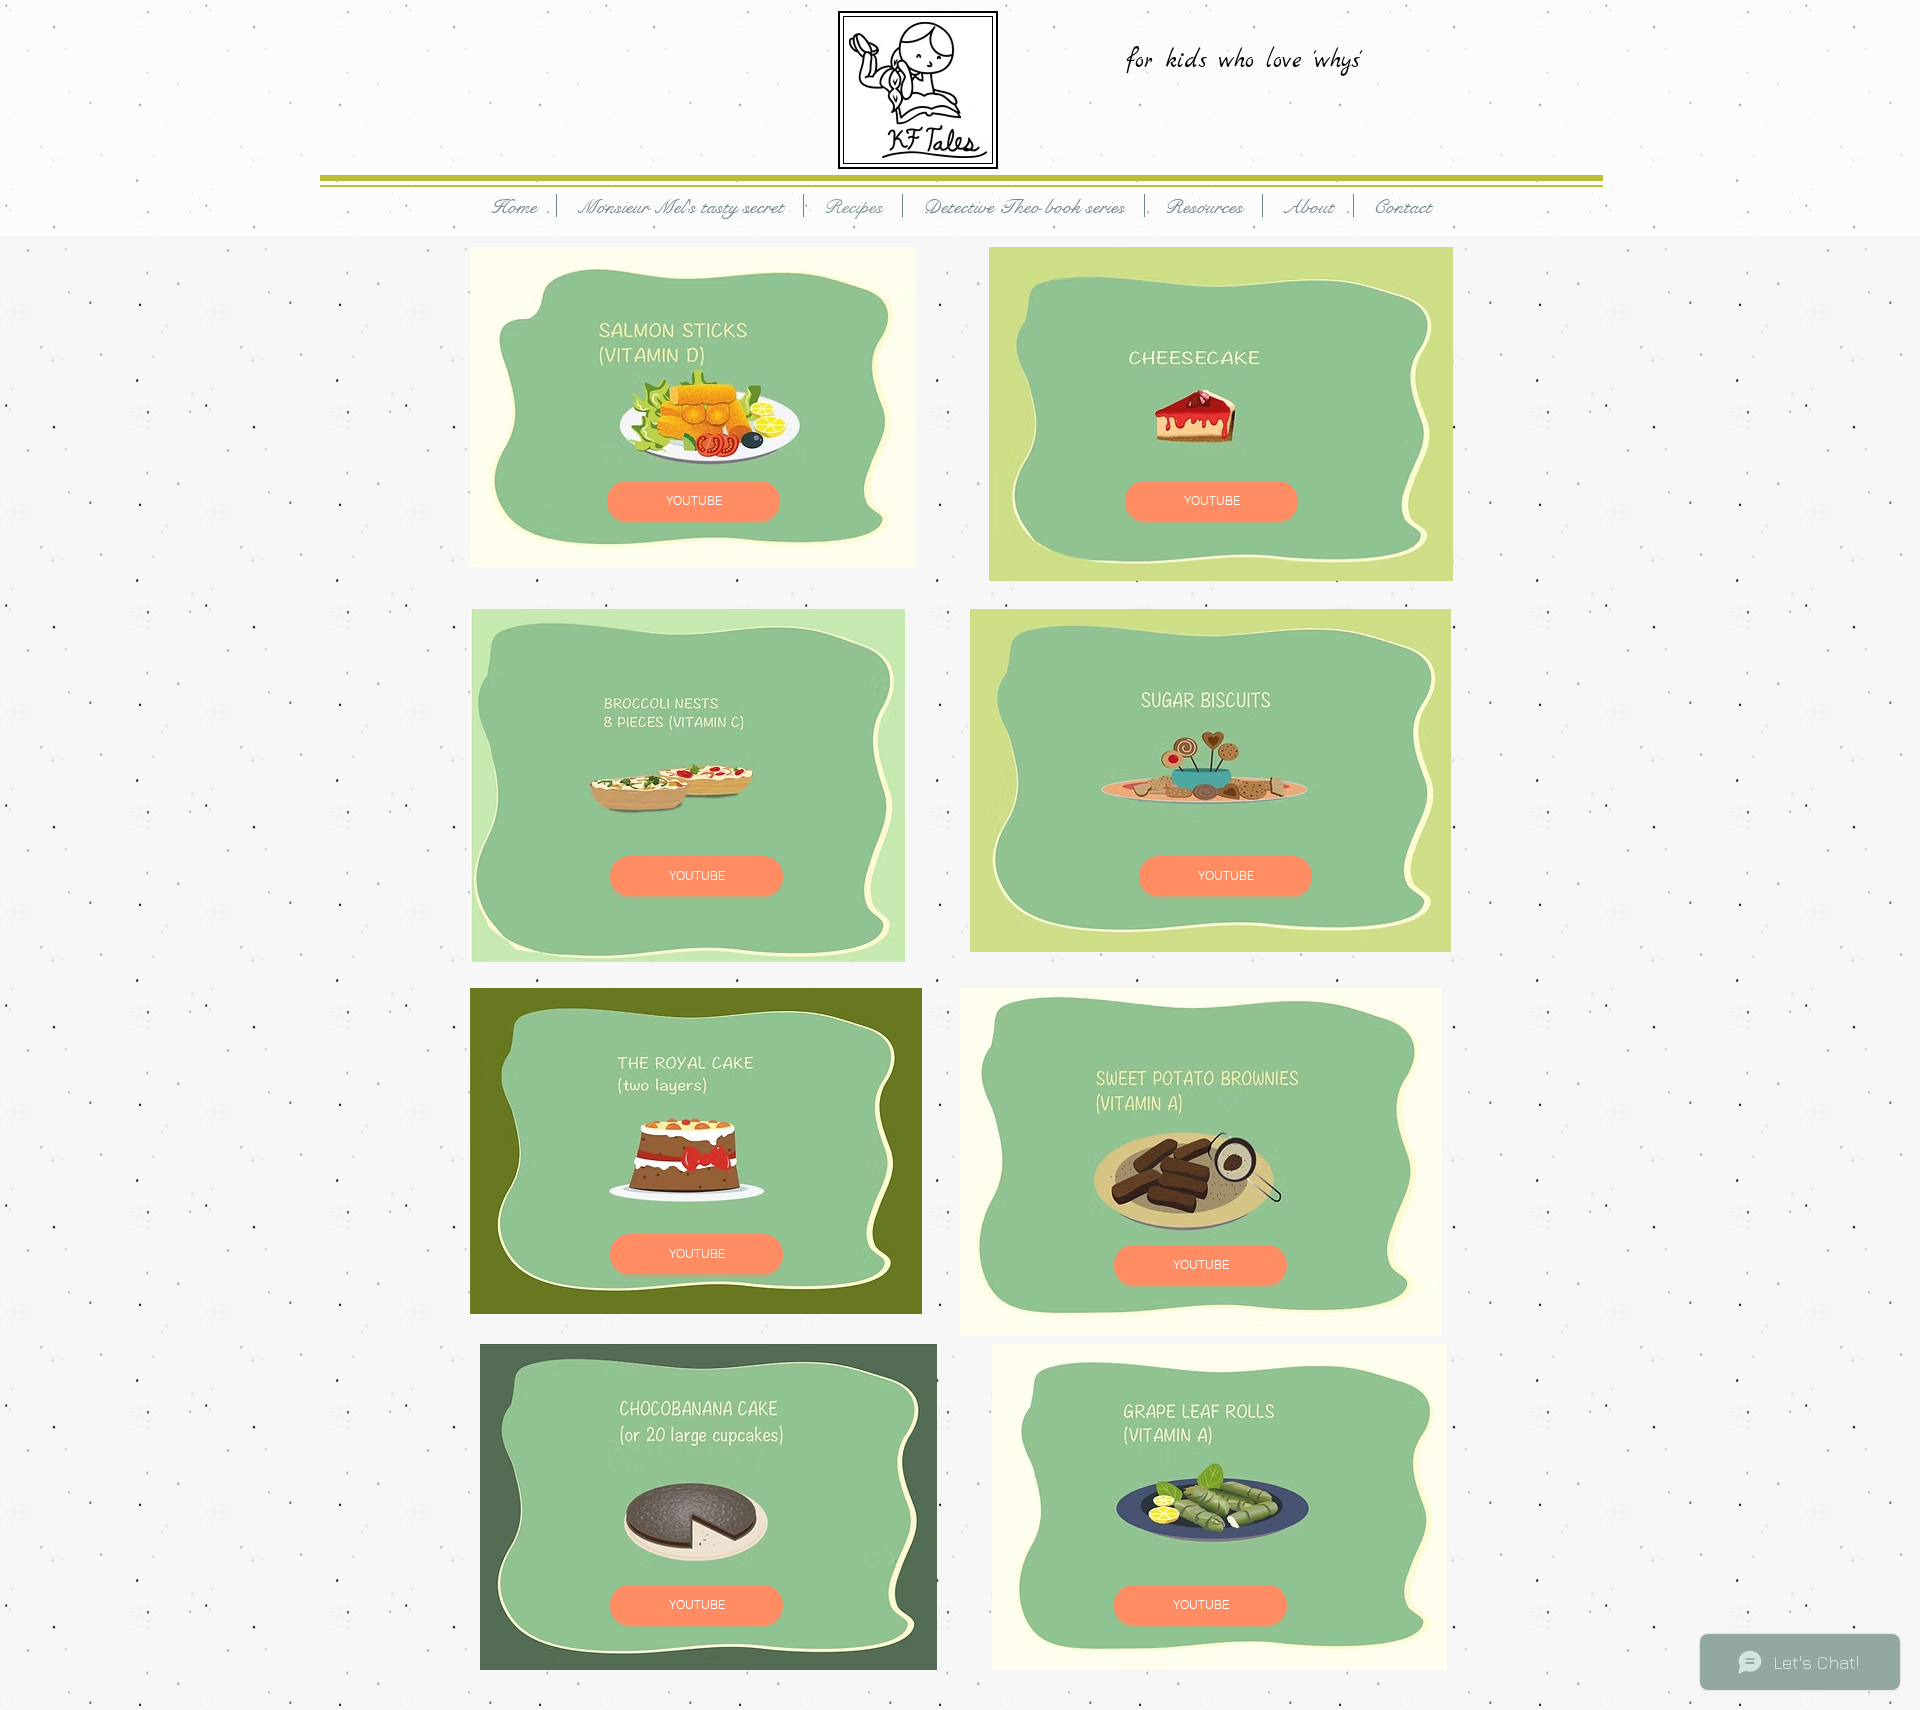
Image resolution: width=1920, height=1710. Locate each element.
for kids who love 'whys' (1243, 61)
